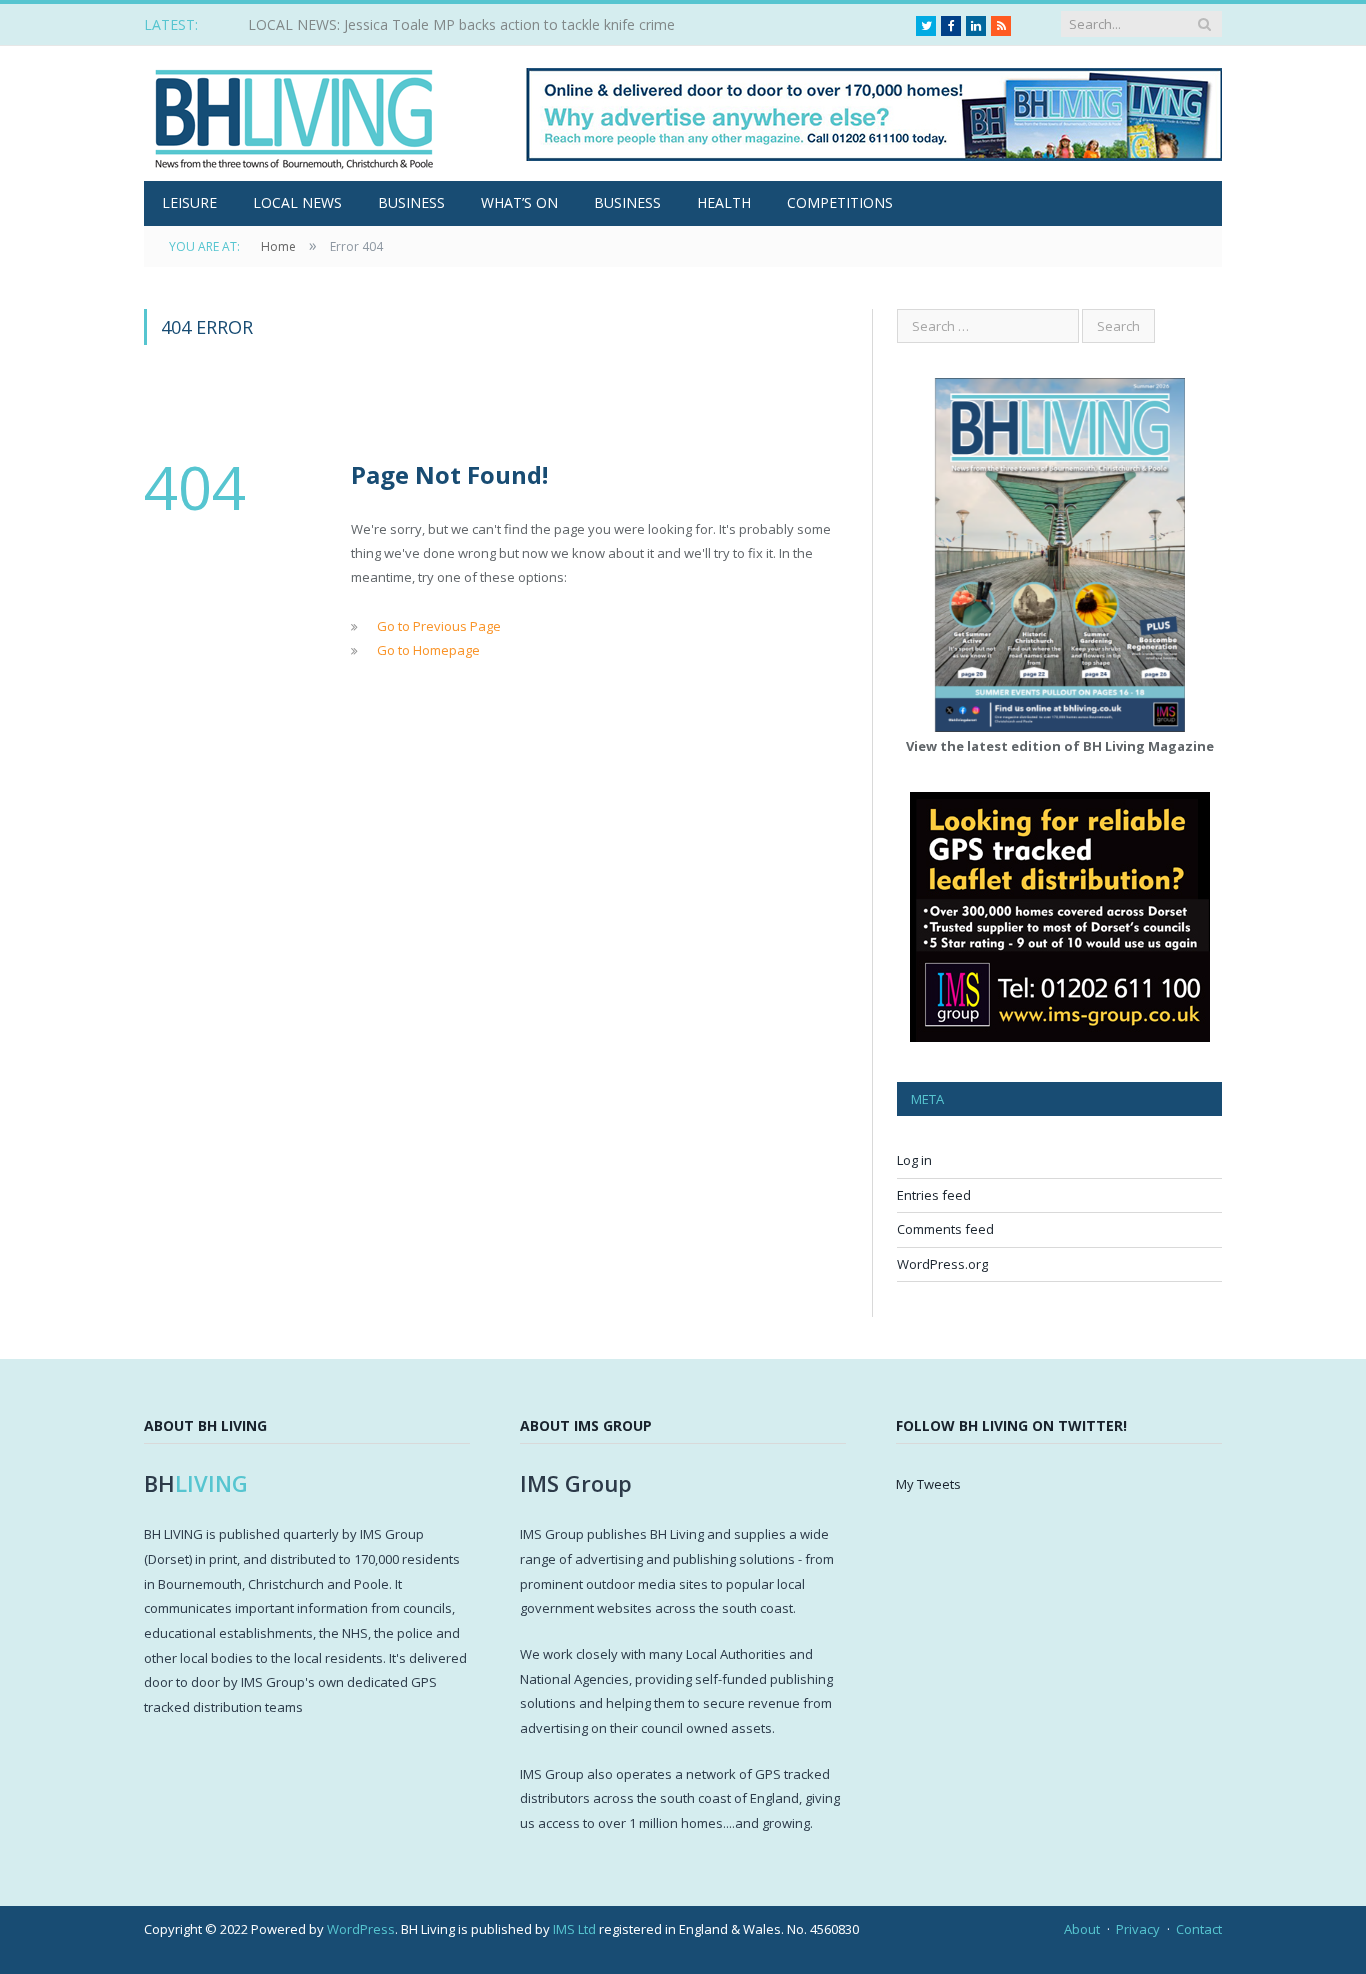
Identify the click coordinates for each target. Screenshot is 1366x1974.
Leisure (189, 202)
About (1082, 1929)
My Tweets (928, 1484)
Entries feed (934, 1195)
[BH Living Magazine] (294, 113)
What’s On (519, 202)
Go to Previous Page (439, 626)
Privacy (1138, 1929)
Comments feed (945, 1229)
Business (411, 202)
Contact (1199, 1929)
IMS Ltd (574, 1929)
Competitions (840, 202)
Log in (914, 1160)
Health (724, 202)
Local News (297, 202)
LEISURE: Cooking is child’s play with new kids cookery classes (447, 25)
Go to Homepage (428, 650)
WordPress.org (942, 1264)
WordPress (361, 1929)
